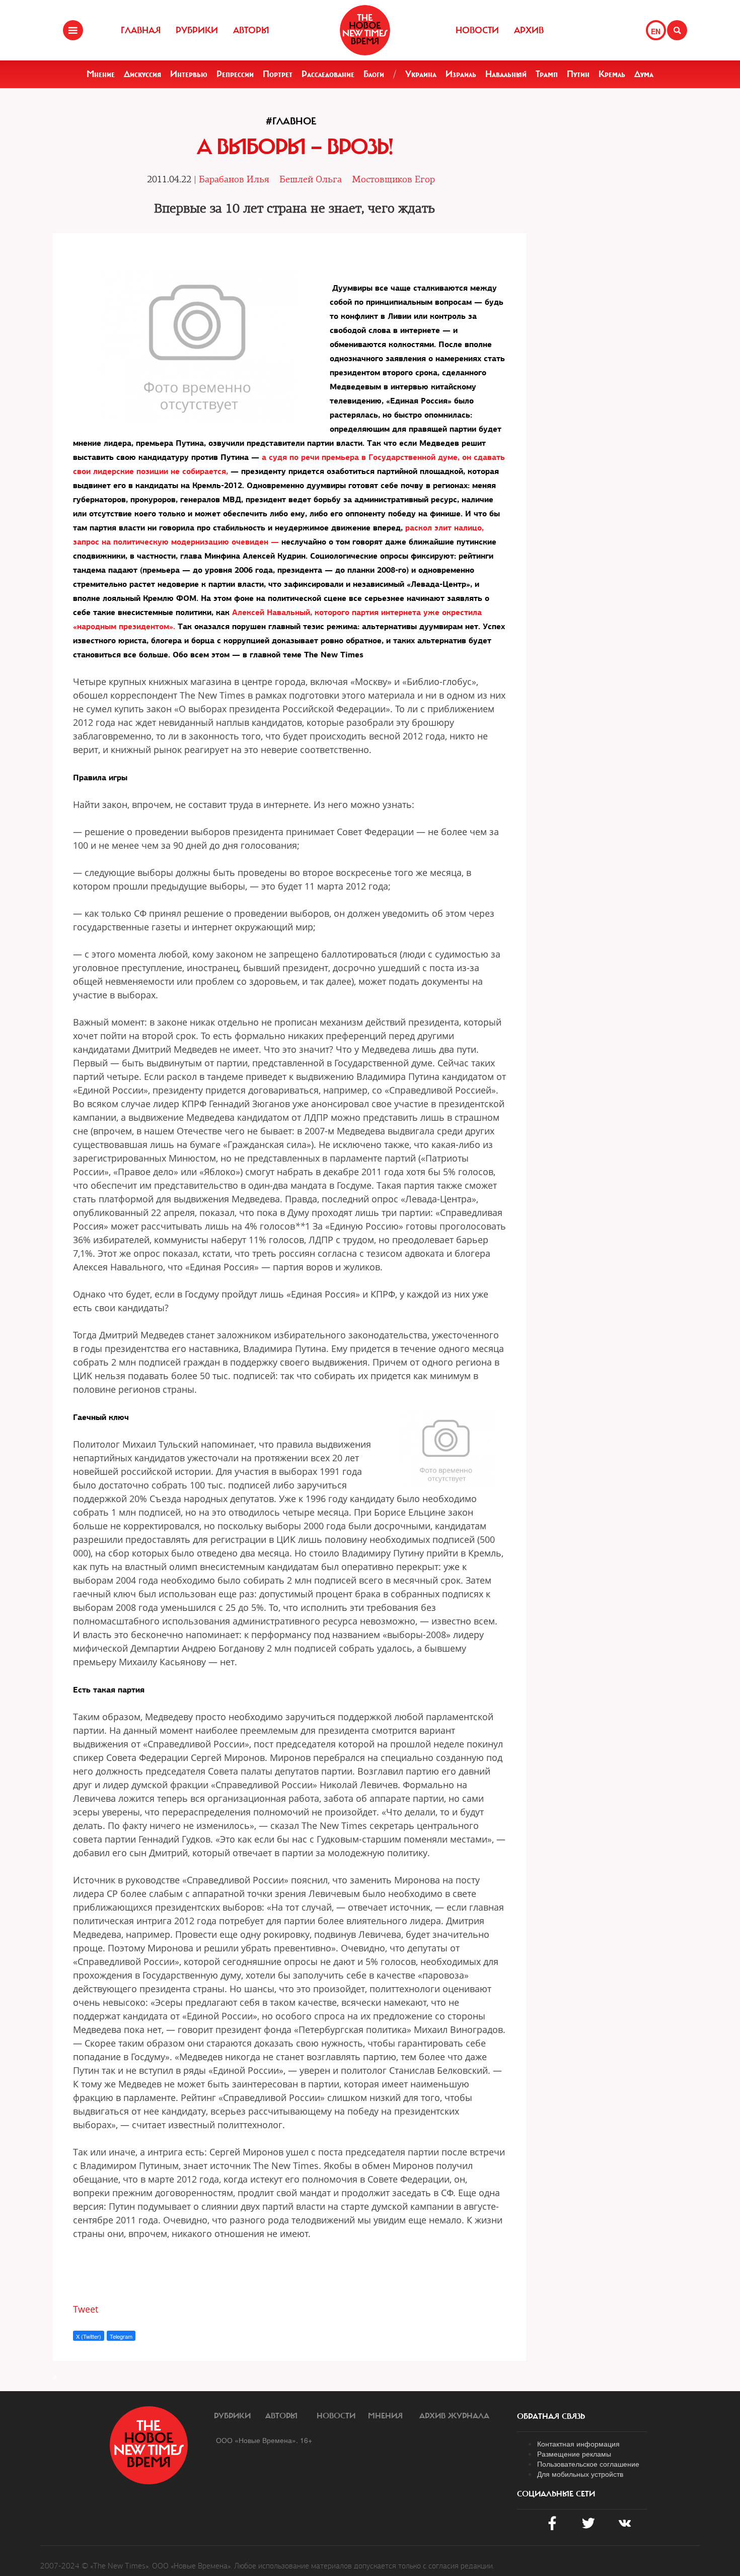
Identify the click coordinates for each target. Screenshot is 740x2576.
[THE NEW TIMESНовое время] (365, 30)
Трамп (547, 74)
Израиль (461, 74)
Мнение (101, 74)
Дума (644, 74)
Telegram (121, 2336)
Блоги (374, 74)
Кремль (612, 74)
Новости (477, 30)
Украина (421, 74)
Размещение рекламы (574, 2454)
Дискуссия (142, 74)
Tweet (86, 2309)
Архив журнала (454, 2416)
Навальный (506, 74)
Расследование (328, 74)
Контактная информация (578, 2444)
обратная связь (551, 2416)
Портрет (278, 74)
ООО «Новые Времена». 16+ (264, 2440)
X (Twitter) (89, 2336)
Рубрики (197, 30)
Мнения (385, 2416)
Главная (141, 30)
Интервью (189, 74)
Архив (529, 30)
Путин (578, 74)
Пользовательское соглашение (588, 2464)
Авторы (251, 30)
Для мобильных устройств (580, 2474)
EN (656, 31)
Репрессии (235, 74)
